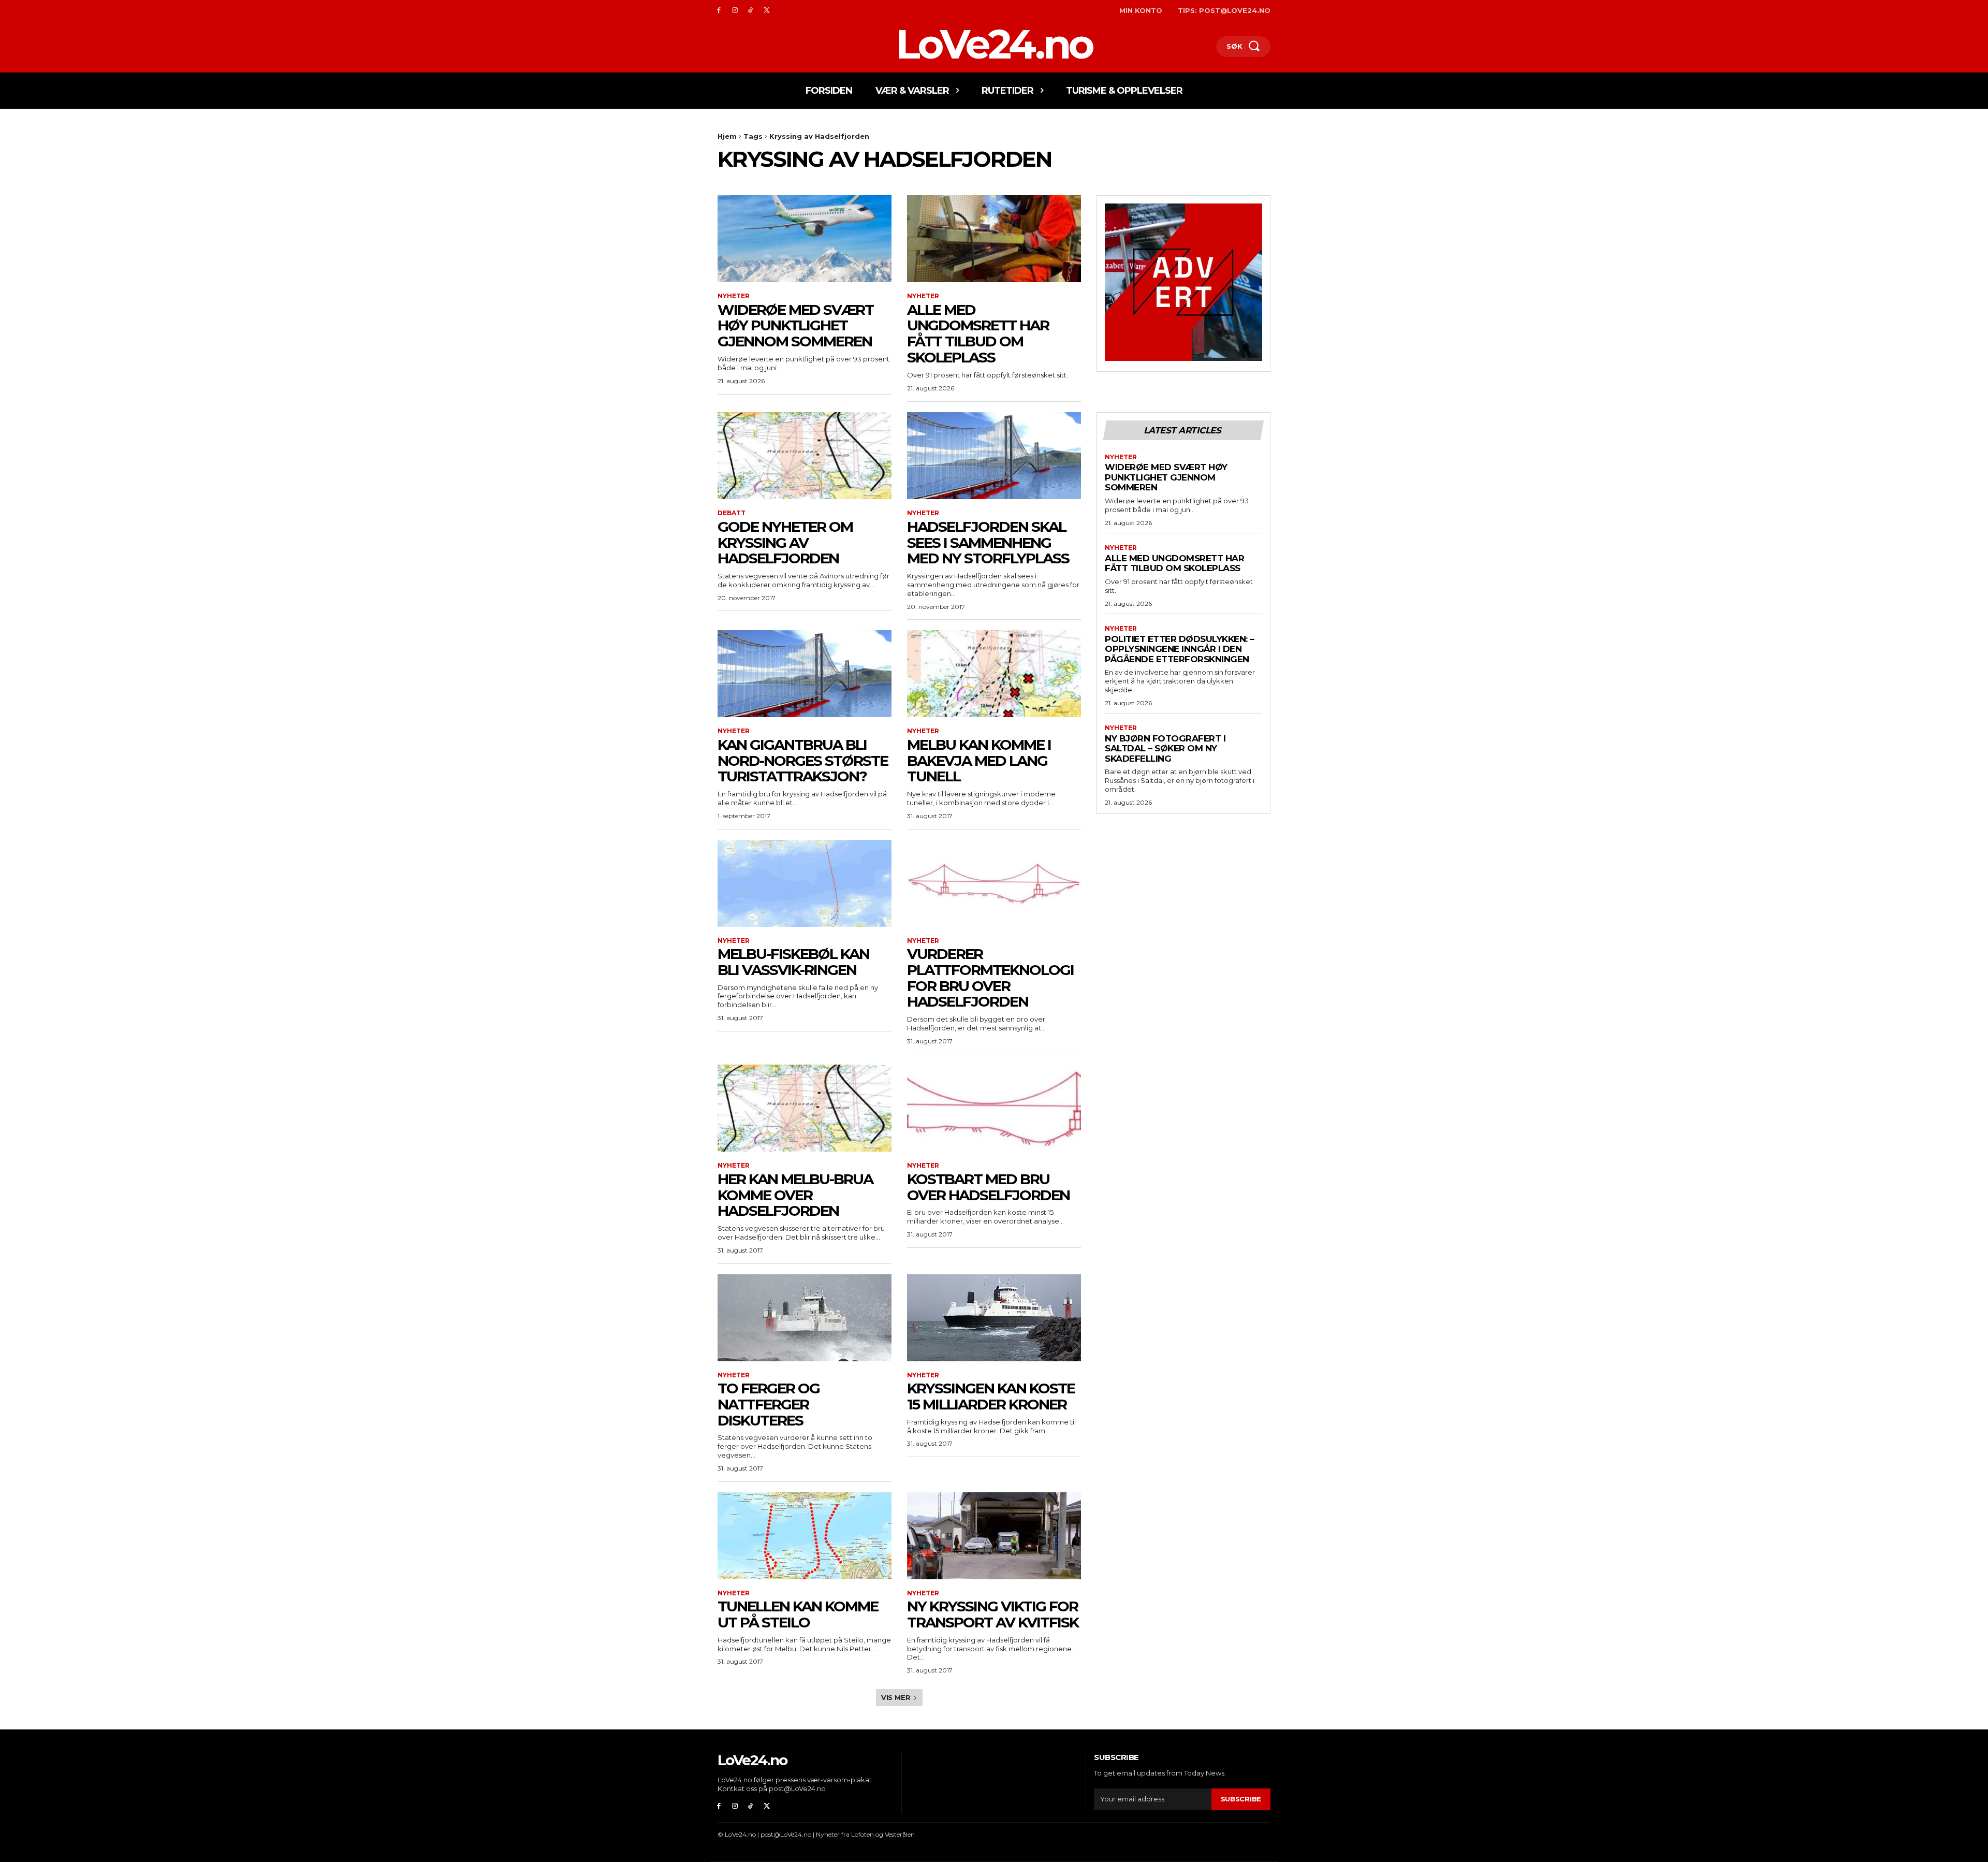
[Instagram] (735, 11)
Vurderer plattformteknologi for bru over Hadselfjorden (990, 978)
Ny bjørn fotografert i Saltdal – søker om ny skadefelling (1165, 748)
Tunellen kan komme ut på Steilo (798, 1614)
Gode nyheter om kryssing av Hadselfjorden (785, 543)
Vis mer (896, 1697)
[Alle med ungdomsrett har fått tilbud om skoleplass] (994, 239)
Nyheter (734, 296)
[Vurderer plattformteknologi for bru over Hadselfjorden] (994, 883)
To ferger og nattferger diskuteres (769, 1404)
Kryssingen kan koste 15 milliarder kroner (991, 1396)
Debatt (732, 513)
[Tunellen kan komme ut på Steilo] (805, 1536)
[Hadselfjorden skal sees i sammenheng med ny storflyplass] (994, 456)
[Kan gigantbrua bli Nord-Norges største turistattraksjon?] (805, 674)
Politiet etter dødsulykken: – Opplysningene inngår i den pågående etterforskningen (1180, 649)
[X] (766, 11)
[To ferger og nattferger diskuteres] (805, 1318)
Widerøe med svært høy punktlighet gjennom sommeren (795, 326)
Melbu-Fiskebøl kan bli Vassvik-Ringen (793, 962)
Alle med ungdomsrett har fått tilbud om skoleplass (978, 333)
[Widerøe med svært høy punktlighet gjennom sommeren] (805, 239)
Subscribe (1241, 1799)
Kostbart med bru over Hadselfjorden (988, 1187)
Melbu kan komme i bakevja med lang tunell (979, 761)
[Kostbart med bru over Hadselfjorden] (994, 1108)
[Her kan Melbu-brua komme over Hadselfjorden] (805, 1108)
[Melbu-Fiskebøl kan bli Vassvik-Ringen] (805, 883)
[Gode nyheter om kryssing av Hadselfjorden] (805, 456)
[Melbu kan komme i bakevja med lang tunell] (994, 674)
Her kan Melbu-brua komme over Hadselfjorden (795, 1195)
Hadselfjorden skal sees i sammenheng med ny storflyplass (988, 543)
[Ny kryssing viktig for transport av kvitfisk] (994, 1536)
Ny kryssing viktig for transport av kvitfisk (993, 1614)
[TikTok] (751, 11)
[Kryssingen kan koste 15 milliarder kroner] (994, 1318)
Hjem (727, 136)
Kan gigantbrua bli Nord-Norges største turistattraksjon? (803, 761)
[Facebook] (719, 11)
